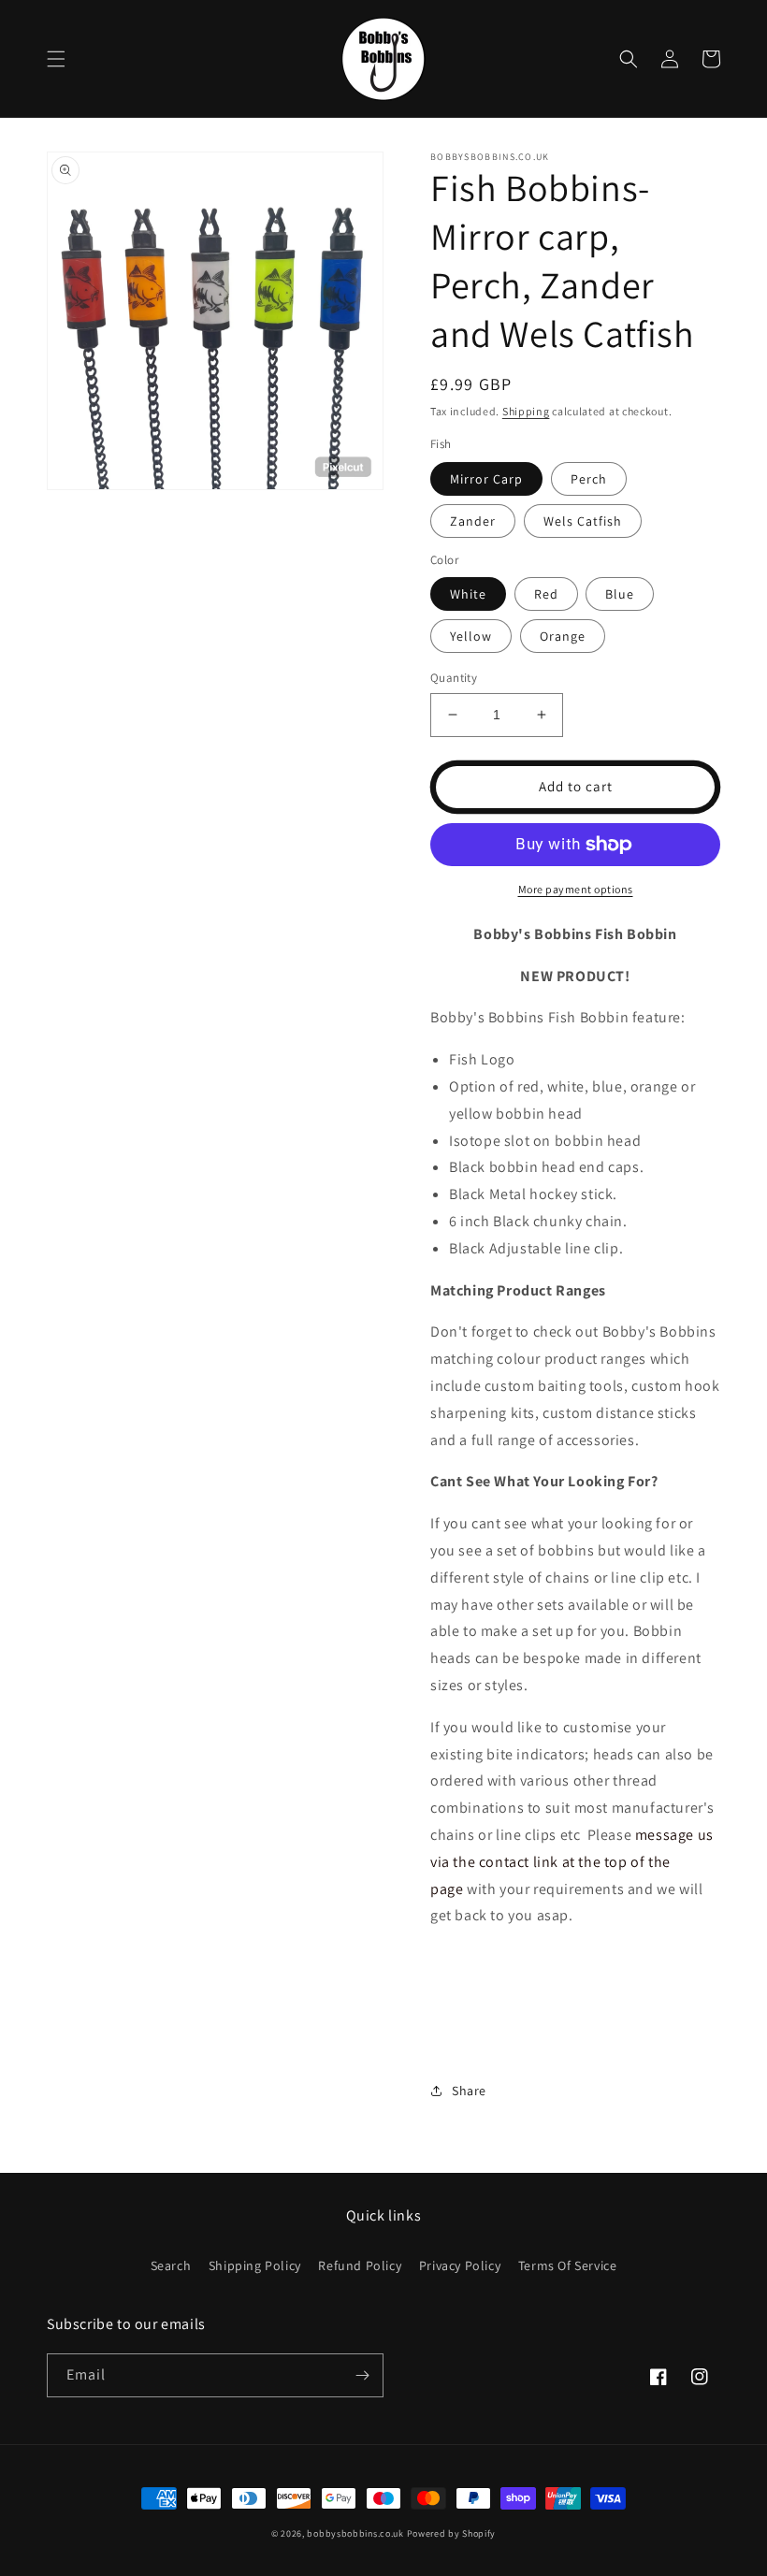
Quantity (454, 678)
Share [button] (469, 2091)
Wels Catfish (583, 521)
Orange (563, 636)
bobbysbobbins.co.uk (355, 2533)
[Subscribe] (362, 2375)
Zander (473, 521)
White (468, 594)
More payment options (576, 889)
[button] (56, 59)
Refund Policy (360, 2265)
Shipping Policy (255, 2265)
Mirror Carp (486, 479)
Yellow (471, 636)
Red (546, 594)
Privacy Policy (460, 2265)
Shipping (526, 411)
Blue (620, 594)
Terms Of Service (568, 2265)
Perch (589, 479)
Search (171, 2265)
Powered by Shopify (452, 2533)
